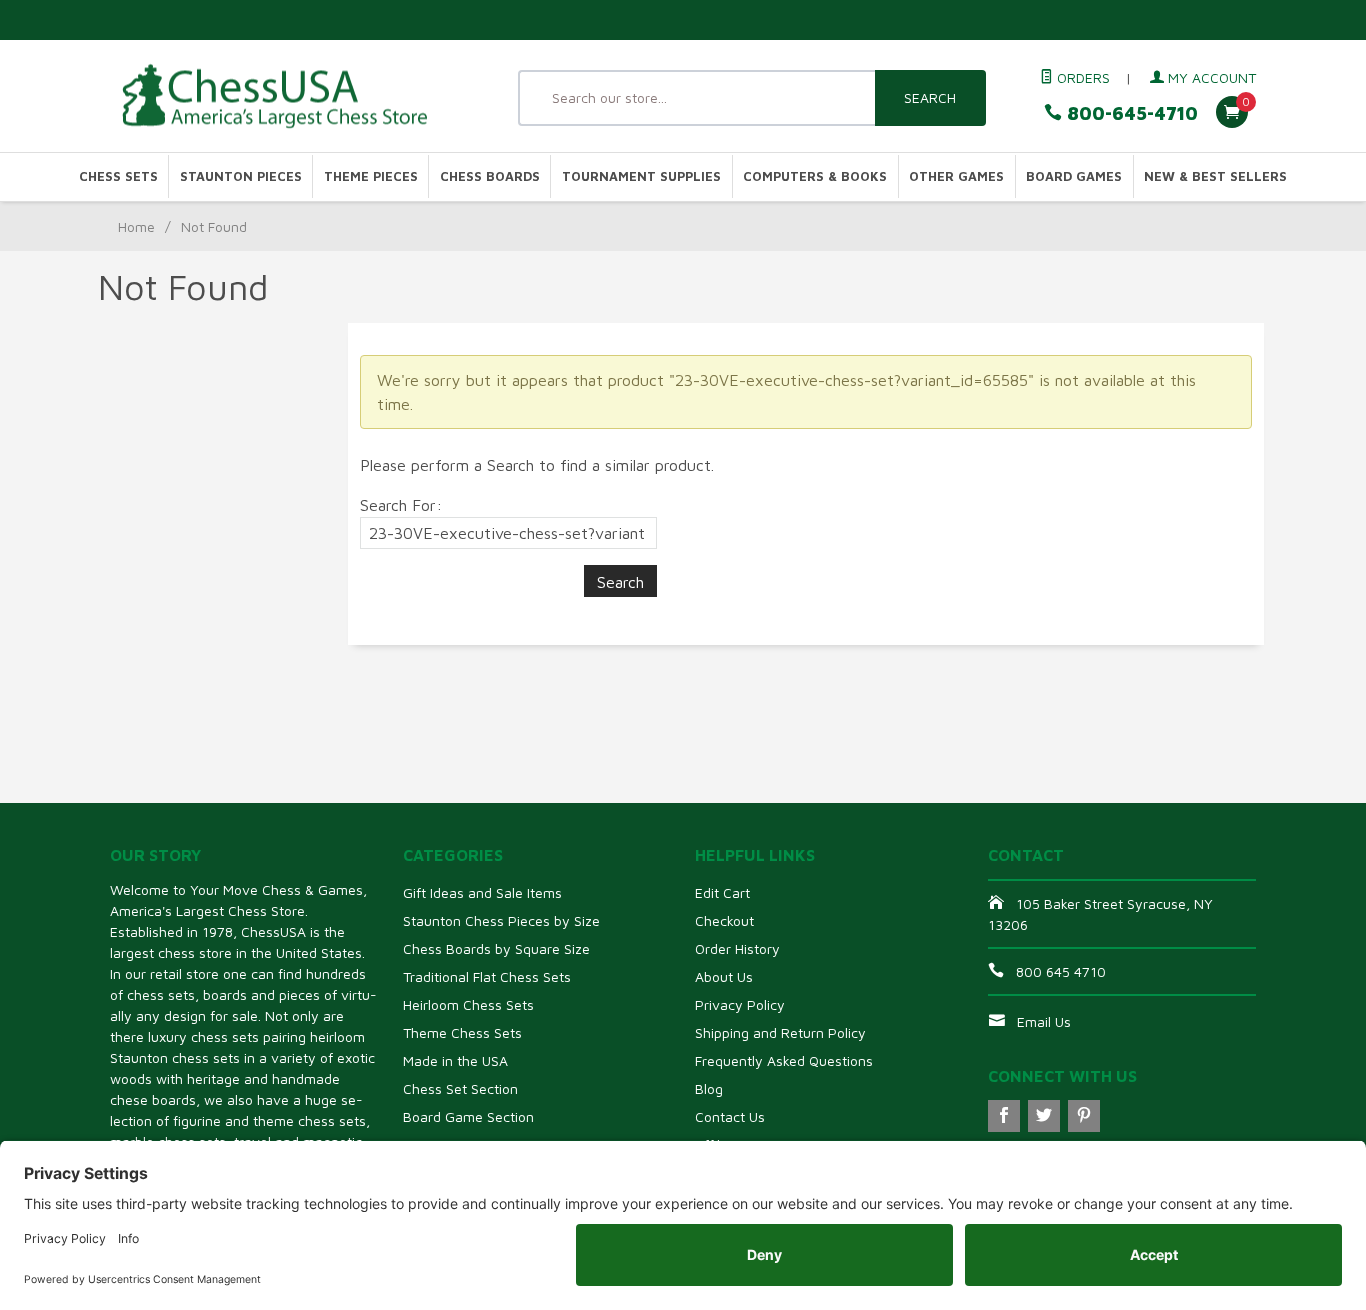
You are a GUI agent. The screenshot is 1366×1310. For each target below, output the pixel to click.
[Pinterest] (1084, 1116)
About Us (724, 976)
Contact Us (730, 1116)
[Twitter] (1044, 1116)
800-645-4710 (1130, 113)
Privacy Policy (740, 1004)
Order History (737, 948)
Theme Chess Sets (462, 1032)
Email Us (1044, 1021)
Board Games (1074, 176)
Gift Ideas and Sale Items (482, 892)
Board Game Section (468, 1116)
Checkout (724, 920)
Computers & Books (815, 176)
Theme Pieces (371, 176)
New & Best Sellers (1215, 176)
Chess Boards (490, 176)
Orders (1081, 77)
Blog (709, 1088)
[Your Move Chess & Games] (293, 96)
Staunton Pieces (241, 176)
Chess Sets (118, 176)
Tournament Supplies (641, 176)
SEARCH (930, 97)
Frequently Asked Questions (784, 1060)
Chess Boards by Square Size (496, 948)
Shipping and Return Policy (780, 1032)
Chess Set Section (460, 1088)
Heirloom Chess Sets (468, 1004)
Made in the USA (455, 1060)
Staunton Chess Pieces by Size (501, 920)
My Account (1210, 77)
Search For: (401, 505)
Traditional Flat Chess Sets (487, 976)
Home (136, 226)
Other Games (956, 176)
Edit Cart (722, 892)
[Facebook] (1004, 1116)
